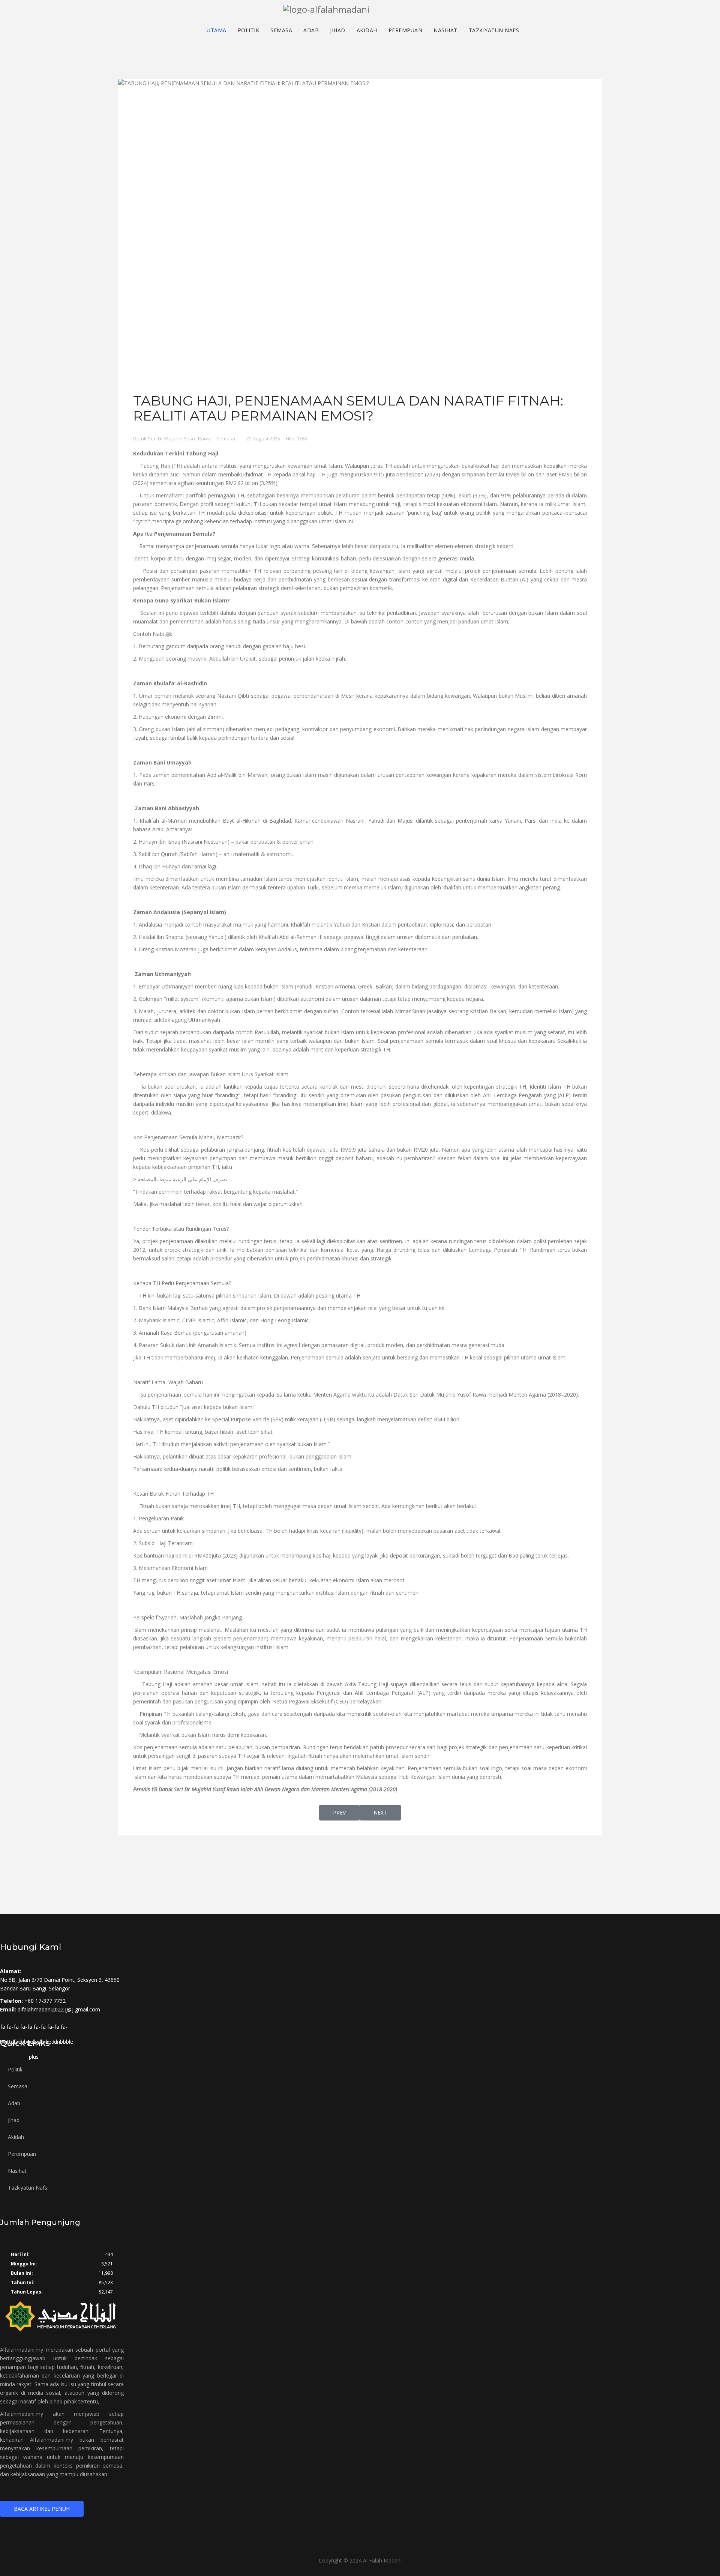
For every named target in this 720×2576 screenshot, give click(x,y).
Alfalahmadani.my (22, 2350)
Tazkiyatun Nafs (494, 31)
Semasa (281, 31)
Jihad (338, 31)
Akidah (367, 31)
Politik (249, 31)
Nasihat (445, 31)
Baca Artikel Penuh (42, 2509)
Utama (217, 31)
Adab (311, 31)
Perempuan (406, 31)
